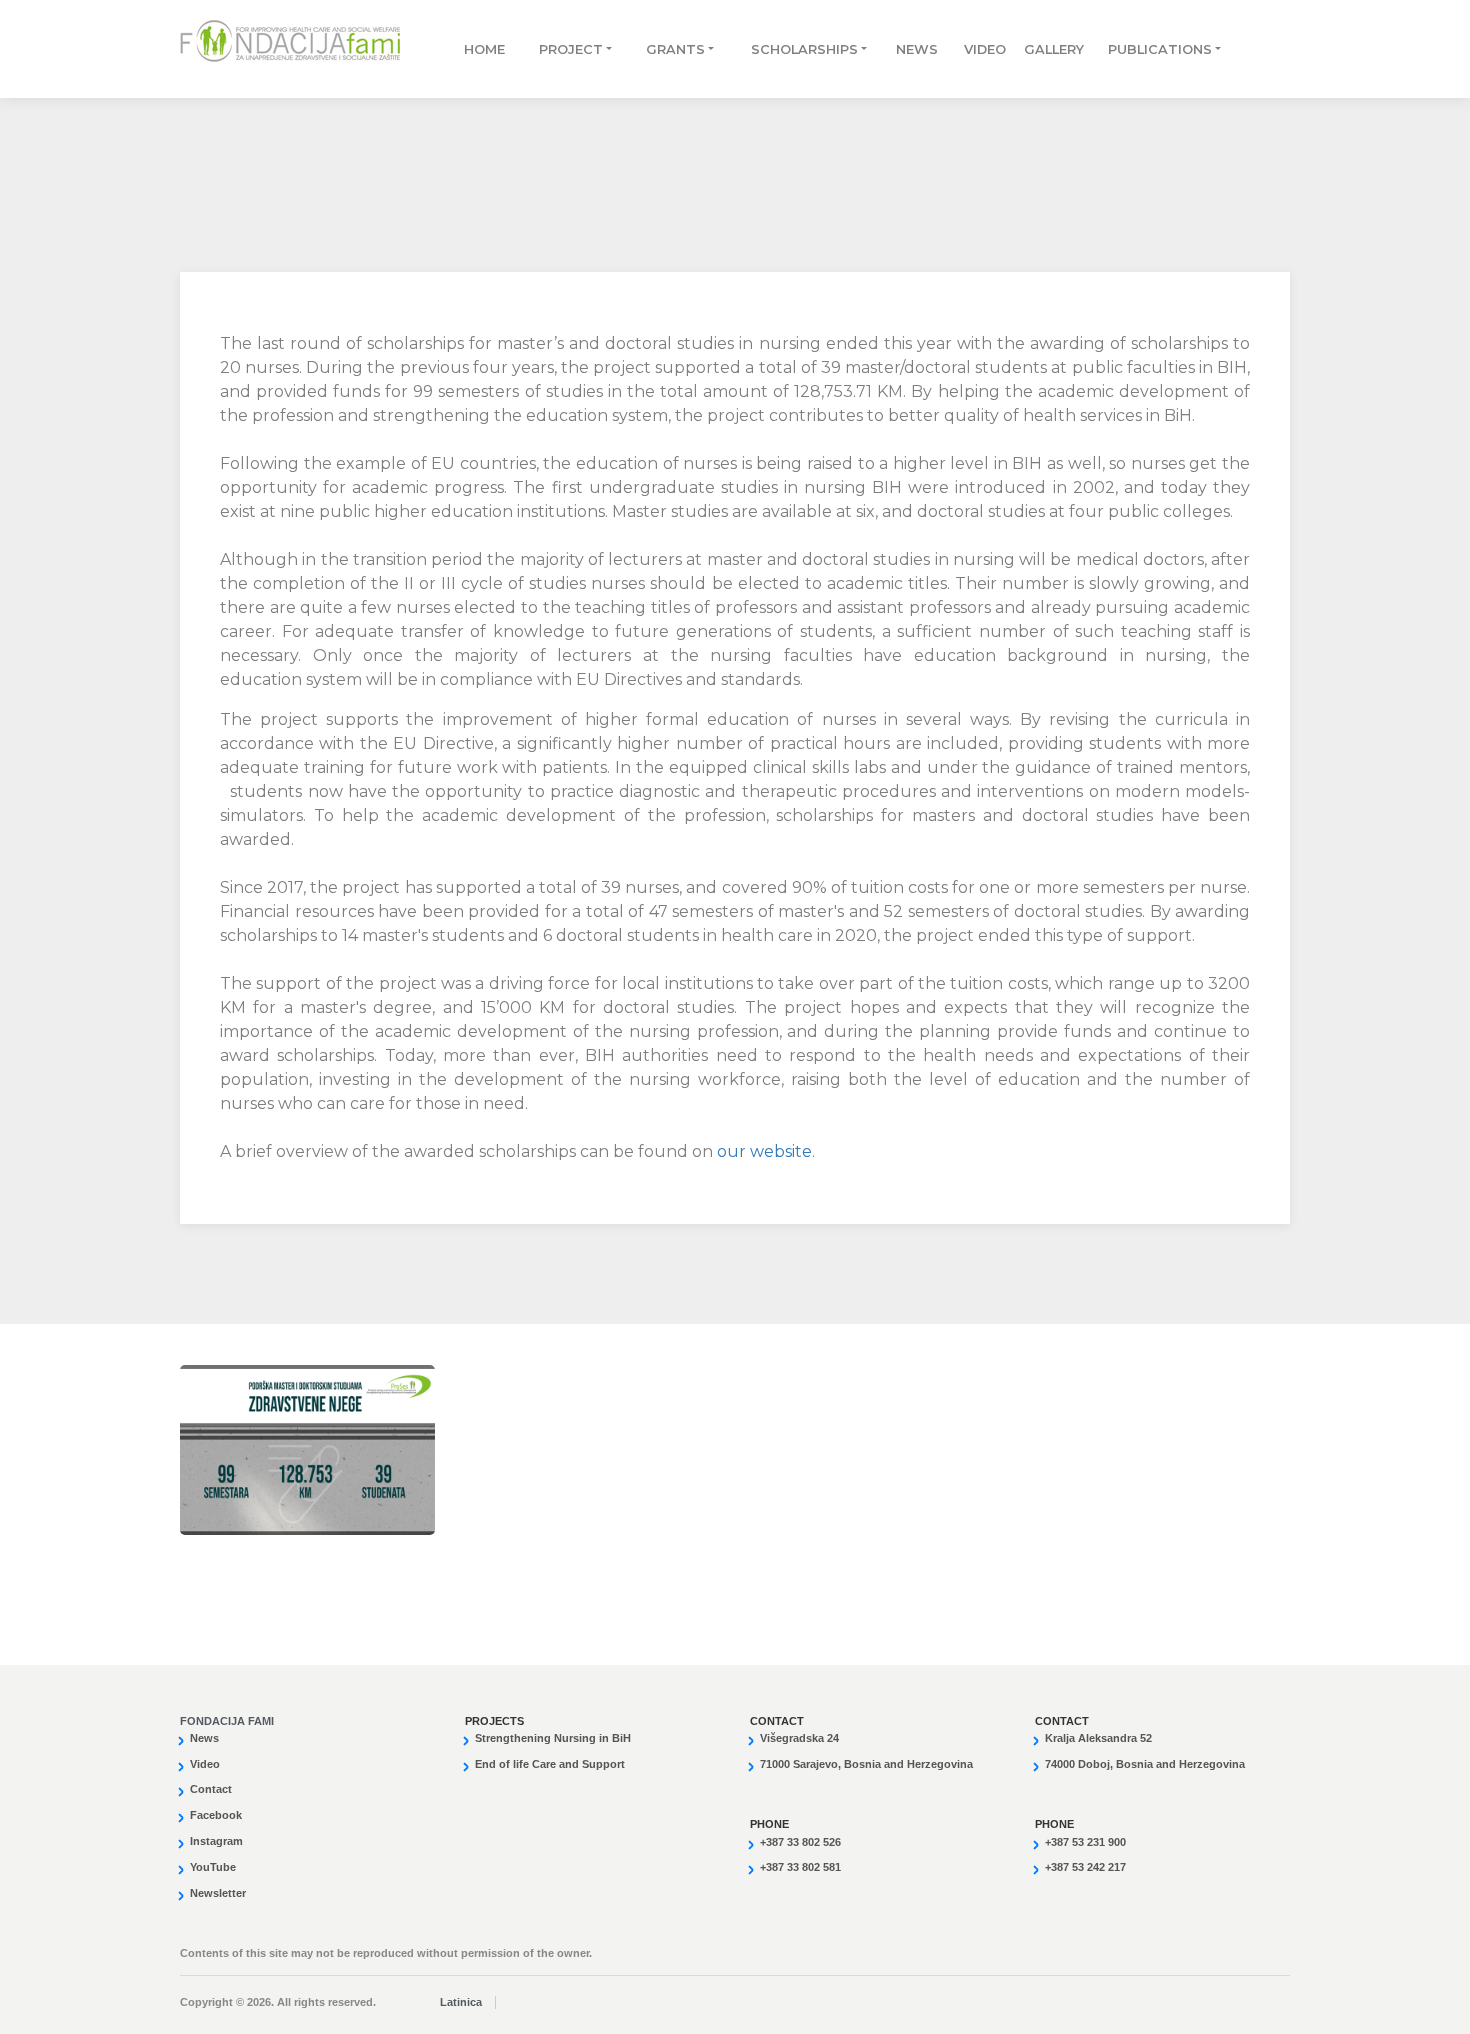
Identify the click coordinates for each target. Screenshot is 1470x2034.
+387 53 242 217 (1085, 1867)
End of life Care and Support (550, 1764)
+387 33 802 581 (800, 1867)
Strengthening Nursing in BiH (553, 1738)
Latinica (461, 2002)
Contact (211, 1789)
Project (571, 49)
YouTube (213, 1867)
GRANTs (675, 49)
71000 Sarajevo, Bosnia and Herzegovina (866, 1764)
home (481, 49)
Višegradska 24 (799, 1738)
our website (764, 1151)
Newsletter (218, 1893)
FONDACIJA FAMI (227, 1721)
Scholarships (804, 49)
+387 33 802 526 (800, 1842)
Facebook (216, 1815)
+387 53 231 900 (1085, 1842)
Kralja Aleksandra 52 (1098, 1738)
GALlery (1045, 49)
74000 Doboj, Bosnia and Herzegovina (1145, 1764)
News (910, 49)
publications (1150, 49)
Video (974, 49)
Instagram (216, 1841)
